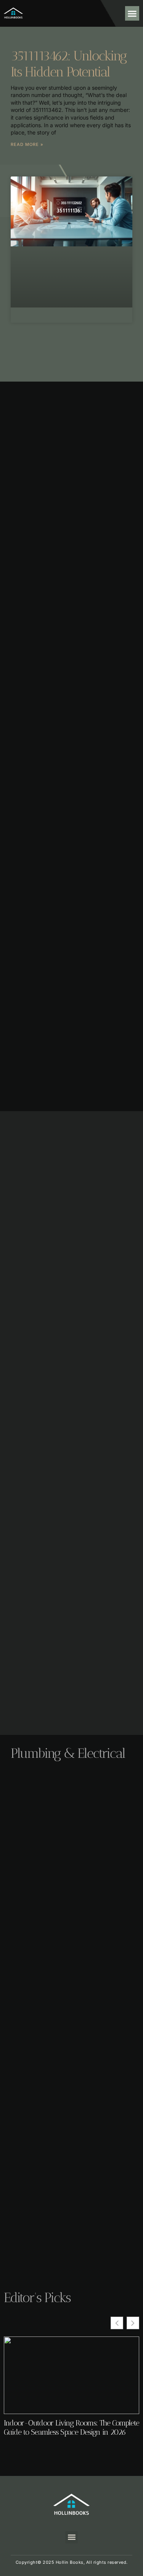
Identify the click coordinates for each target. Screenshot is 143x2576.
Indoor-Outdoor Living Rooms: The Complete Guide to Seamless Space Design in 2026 (71, 2427)
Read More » (27, 144)
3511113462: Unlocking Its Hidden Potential (69, 64)
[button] (132, 13)
